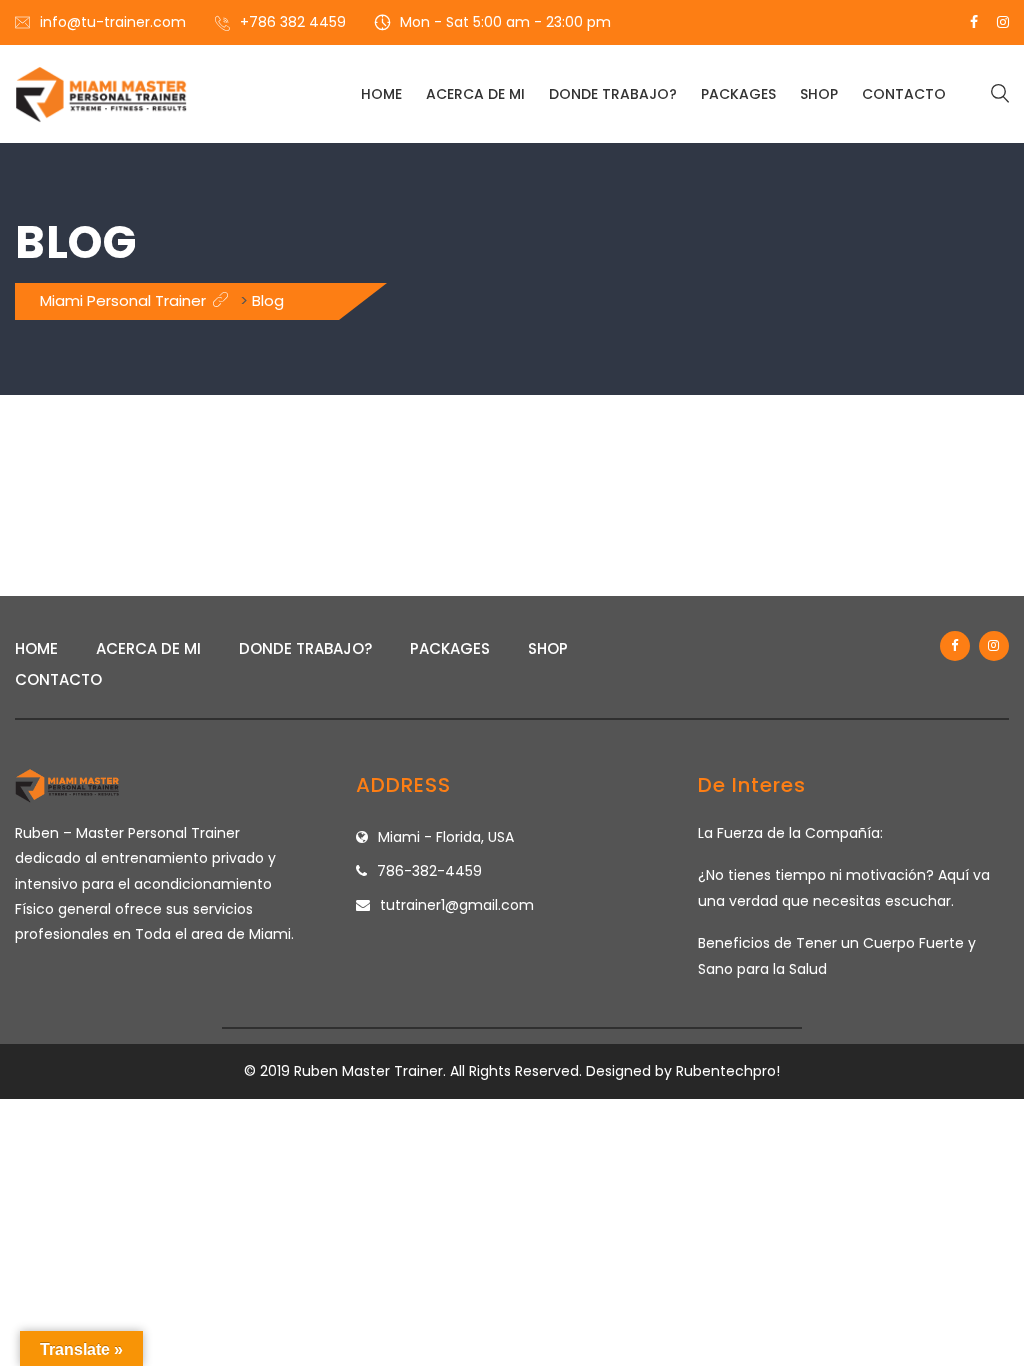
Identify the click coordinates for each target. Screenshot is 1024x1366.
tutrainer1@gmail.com (457, 905)
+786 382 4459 (293, 22)
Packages (738, 94)
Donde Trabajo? (613, 94)
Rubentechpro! (728, 1071)
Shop (819, 94)
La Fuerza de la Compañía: (790, 833)
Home (381, 94)
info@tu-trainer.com (113, 22)
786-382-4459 (429, 871)
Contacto (904, 94)
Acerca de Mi (475, 94)
